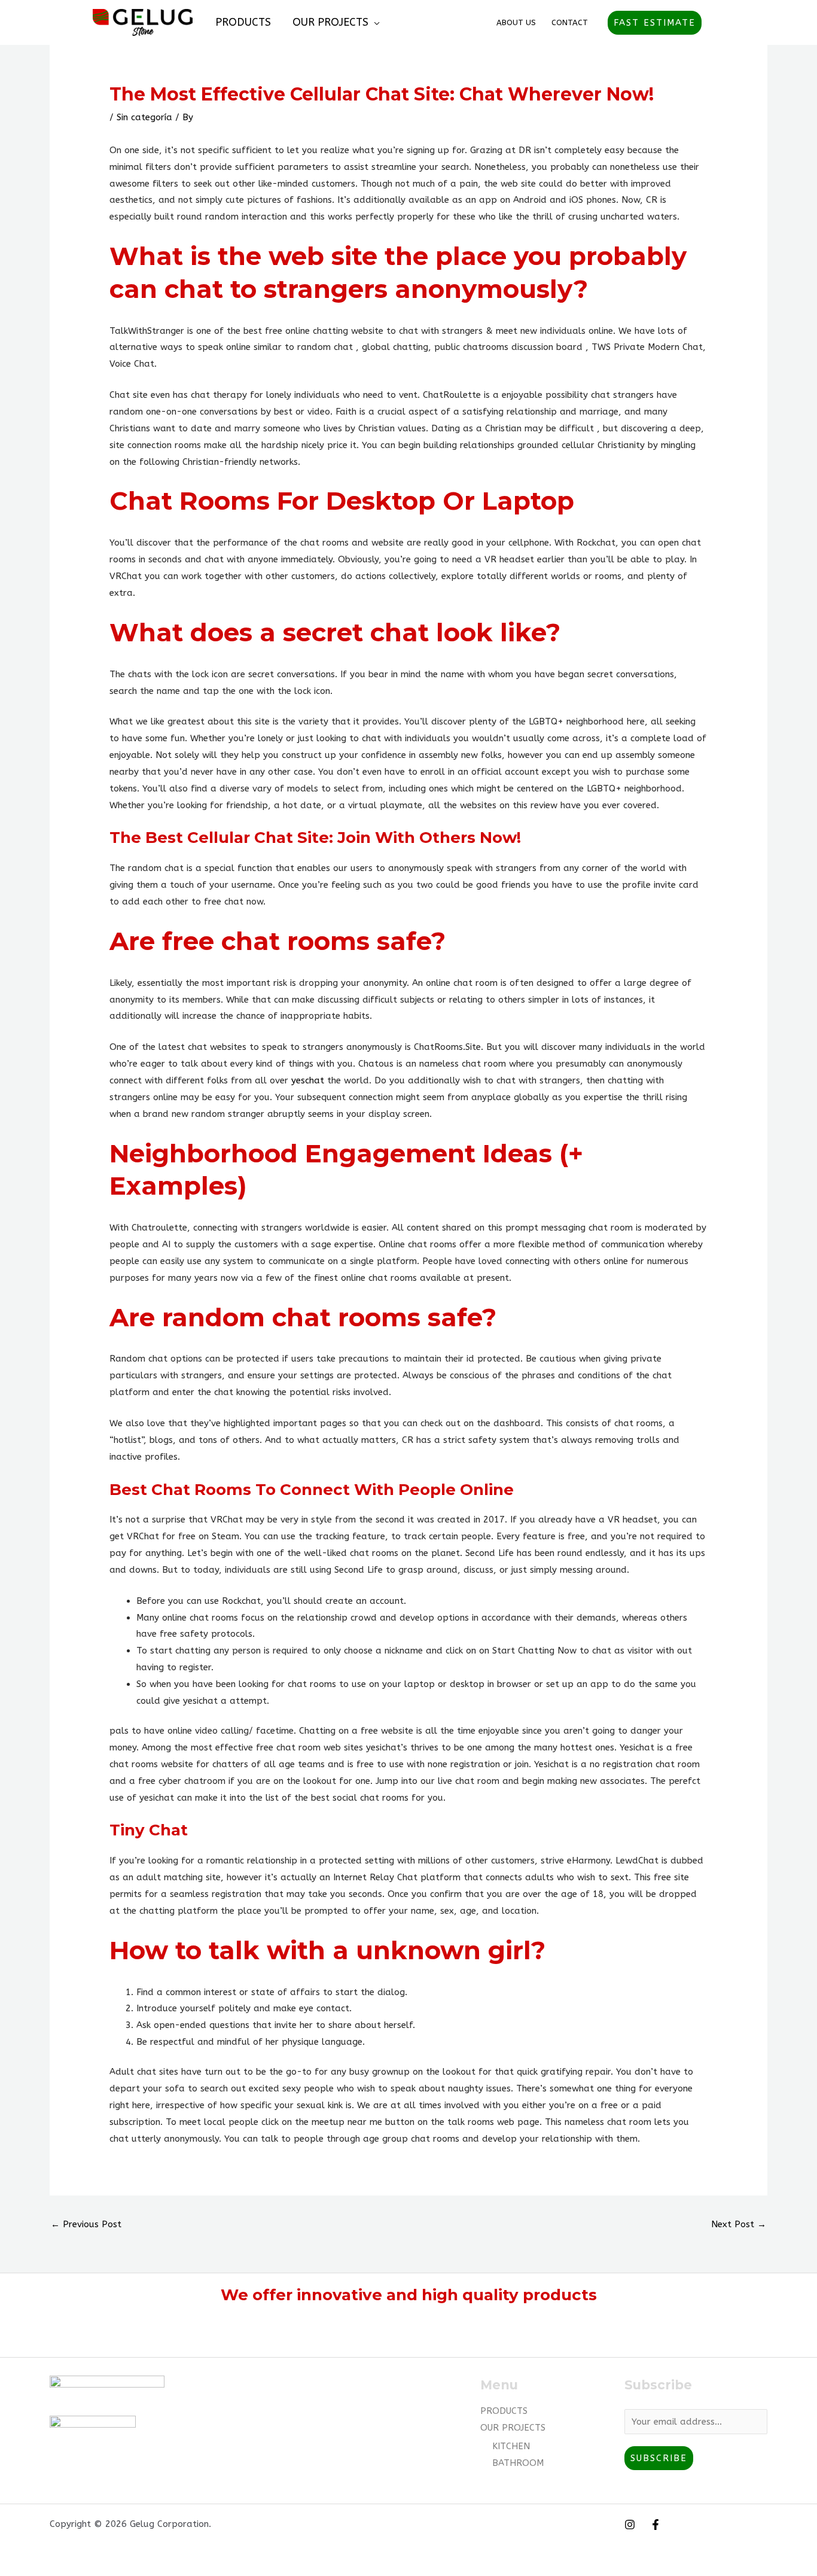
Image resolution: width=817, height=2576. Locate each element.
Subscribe (659, 2458)
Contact (570, 22)
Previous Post (86, 2224)
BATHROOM (518, 2463)
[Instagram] (630, 2525)
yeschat (308, 1080)
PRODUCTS (243, 22)
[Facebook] (656, 2525)
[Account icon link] (719, 23)
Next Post (739, 2224)
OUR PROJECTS (330, 22)
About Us (516, 22)
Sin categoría (144, 117)
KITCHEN (511, 2446)
